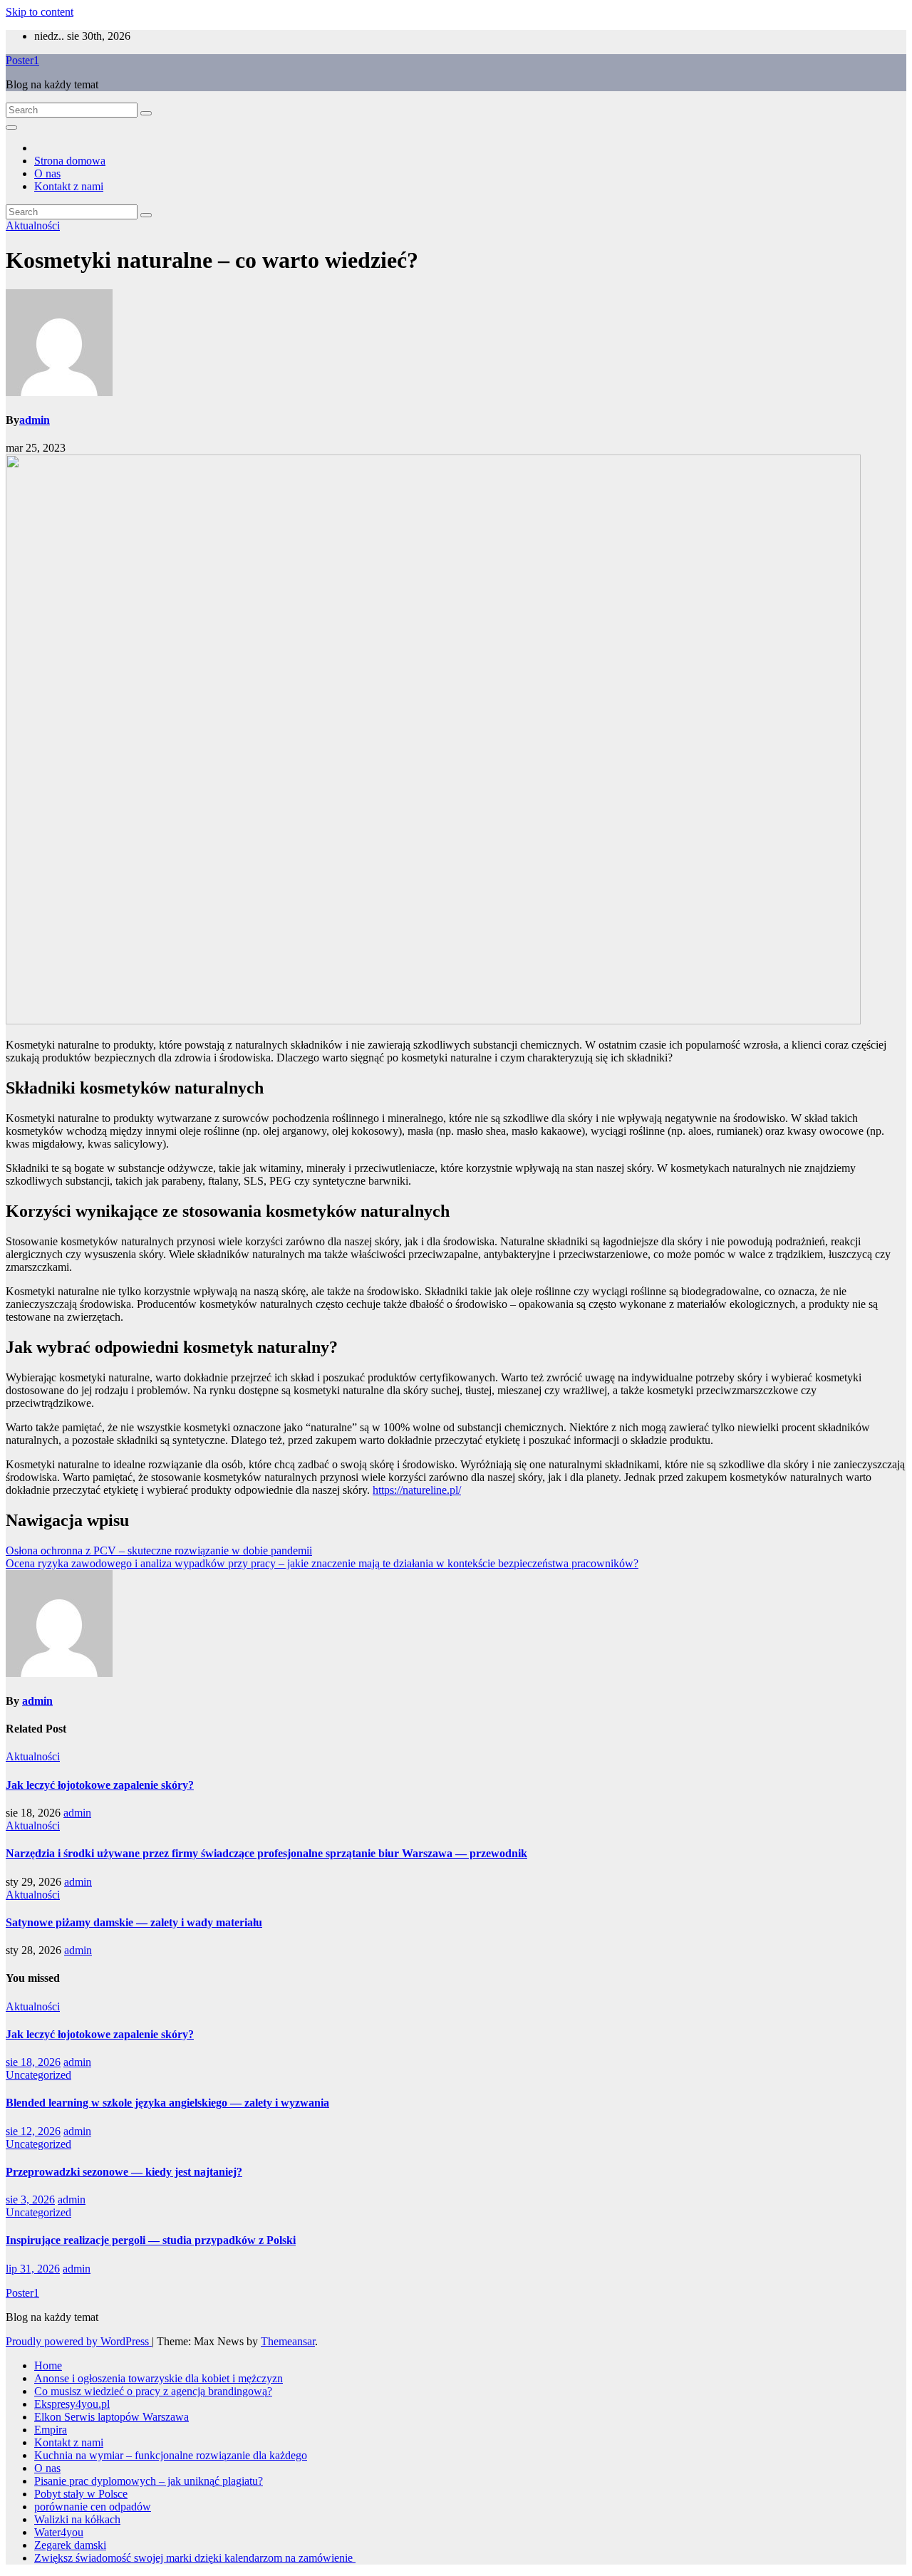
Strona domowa (70, 161)
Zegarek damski (70, 2545)
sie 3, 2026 (30, 2200)
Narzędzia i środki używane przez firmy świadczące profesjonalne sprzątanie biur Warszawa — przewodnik (266, 1853)
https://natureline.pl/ (417, 1490)
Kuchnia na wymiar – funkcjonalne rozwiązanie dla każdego (171, 2455)
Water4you (59, 2532)
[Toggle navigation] (11, 128)
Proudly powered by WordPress (79, 2341)
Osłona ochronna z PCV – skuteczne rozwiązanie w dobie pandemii (159, 1551)
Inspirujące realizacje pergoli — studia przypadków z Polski (151, 2240)
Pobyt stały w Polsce (81, 2494)
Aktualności (33, 225)
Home (48, 2365)
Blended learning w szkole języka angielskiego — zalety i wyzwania (167, 2103)
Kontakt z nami (69, 186)
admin (35, 420)
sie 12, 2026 (33, 2131)
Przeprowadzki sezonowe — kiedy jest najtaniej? (124, 2172)
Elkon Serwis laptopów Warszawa (112, 2417)
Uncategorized (38, 2075)
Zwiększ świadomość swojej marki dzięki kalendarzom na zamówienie (195, 2558)
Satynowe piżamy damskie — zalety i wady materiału (134, 1922)
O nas (47, 173)
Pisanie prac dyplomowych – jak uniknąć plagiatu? (149, 2481)
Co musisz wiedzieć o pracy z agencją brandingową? (153, 2391)
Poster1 (22, 60)
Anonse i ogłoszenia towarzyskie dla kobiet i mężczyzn (159, 2378)
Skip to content (40, 12)
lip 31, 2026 (33, 2269)
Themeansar (288, 2341)
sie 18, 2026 (33, 2062)
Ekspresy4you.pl (72, 2404)
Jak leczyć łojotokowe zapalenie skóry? (100, 1785)
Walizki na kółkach (77, 2519)
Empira (51, 2430)
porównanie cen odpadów (93, 2507)
